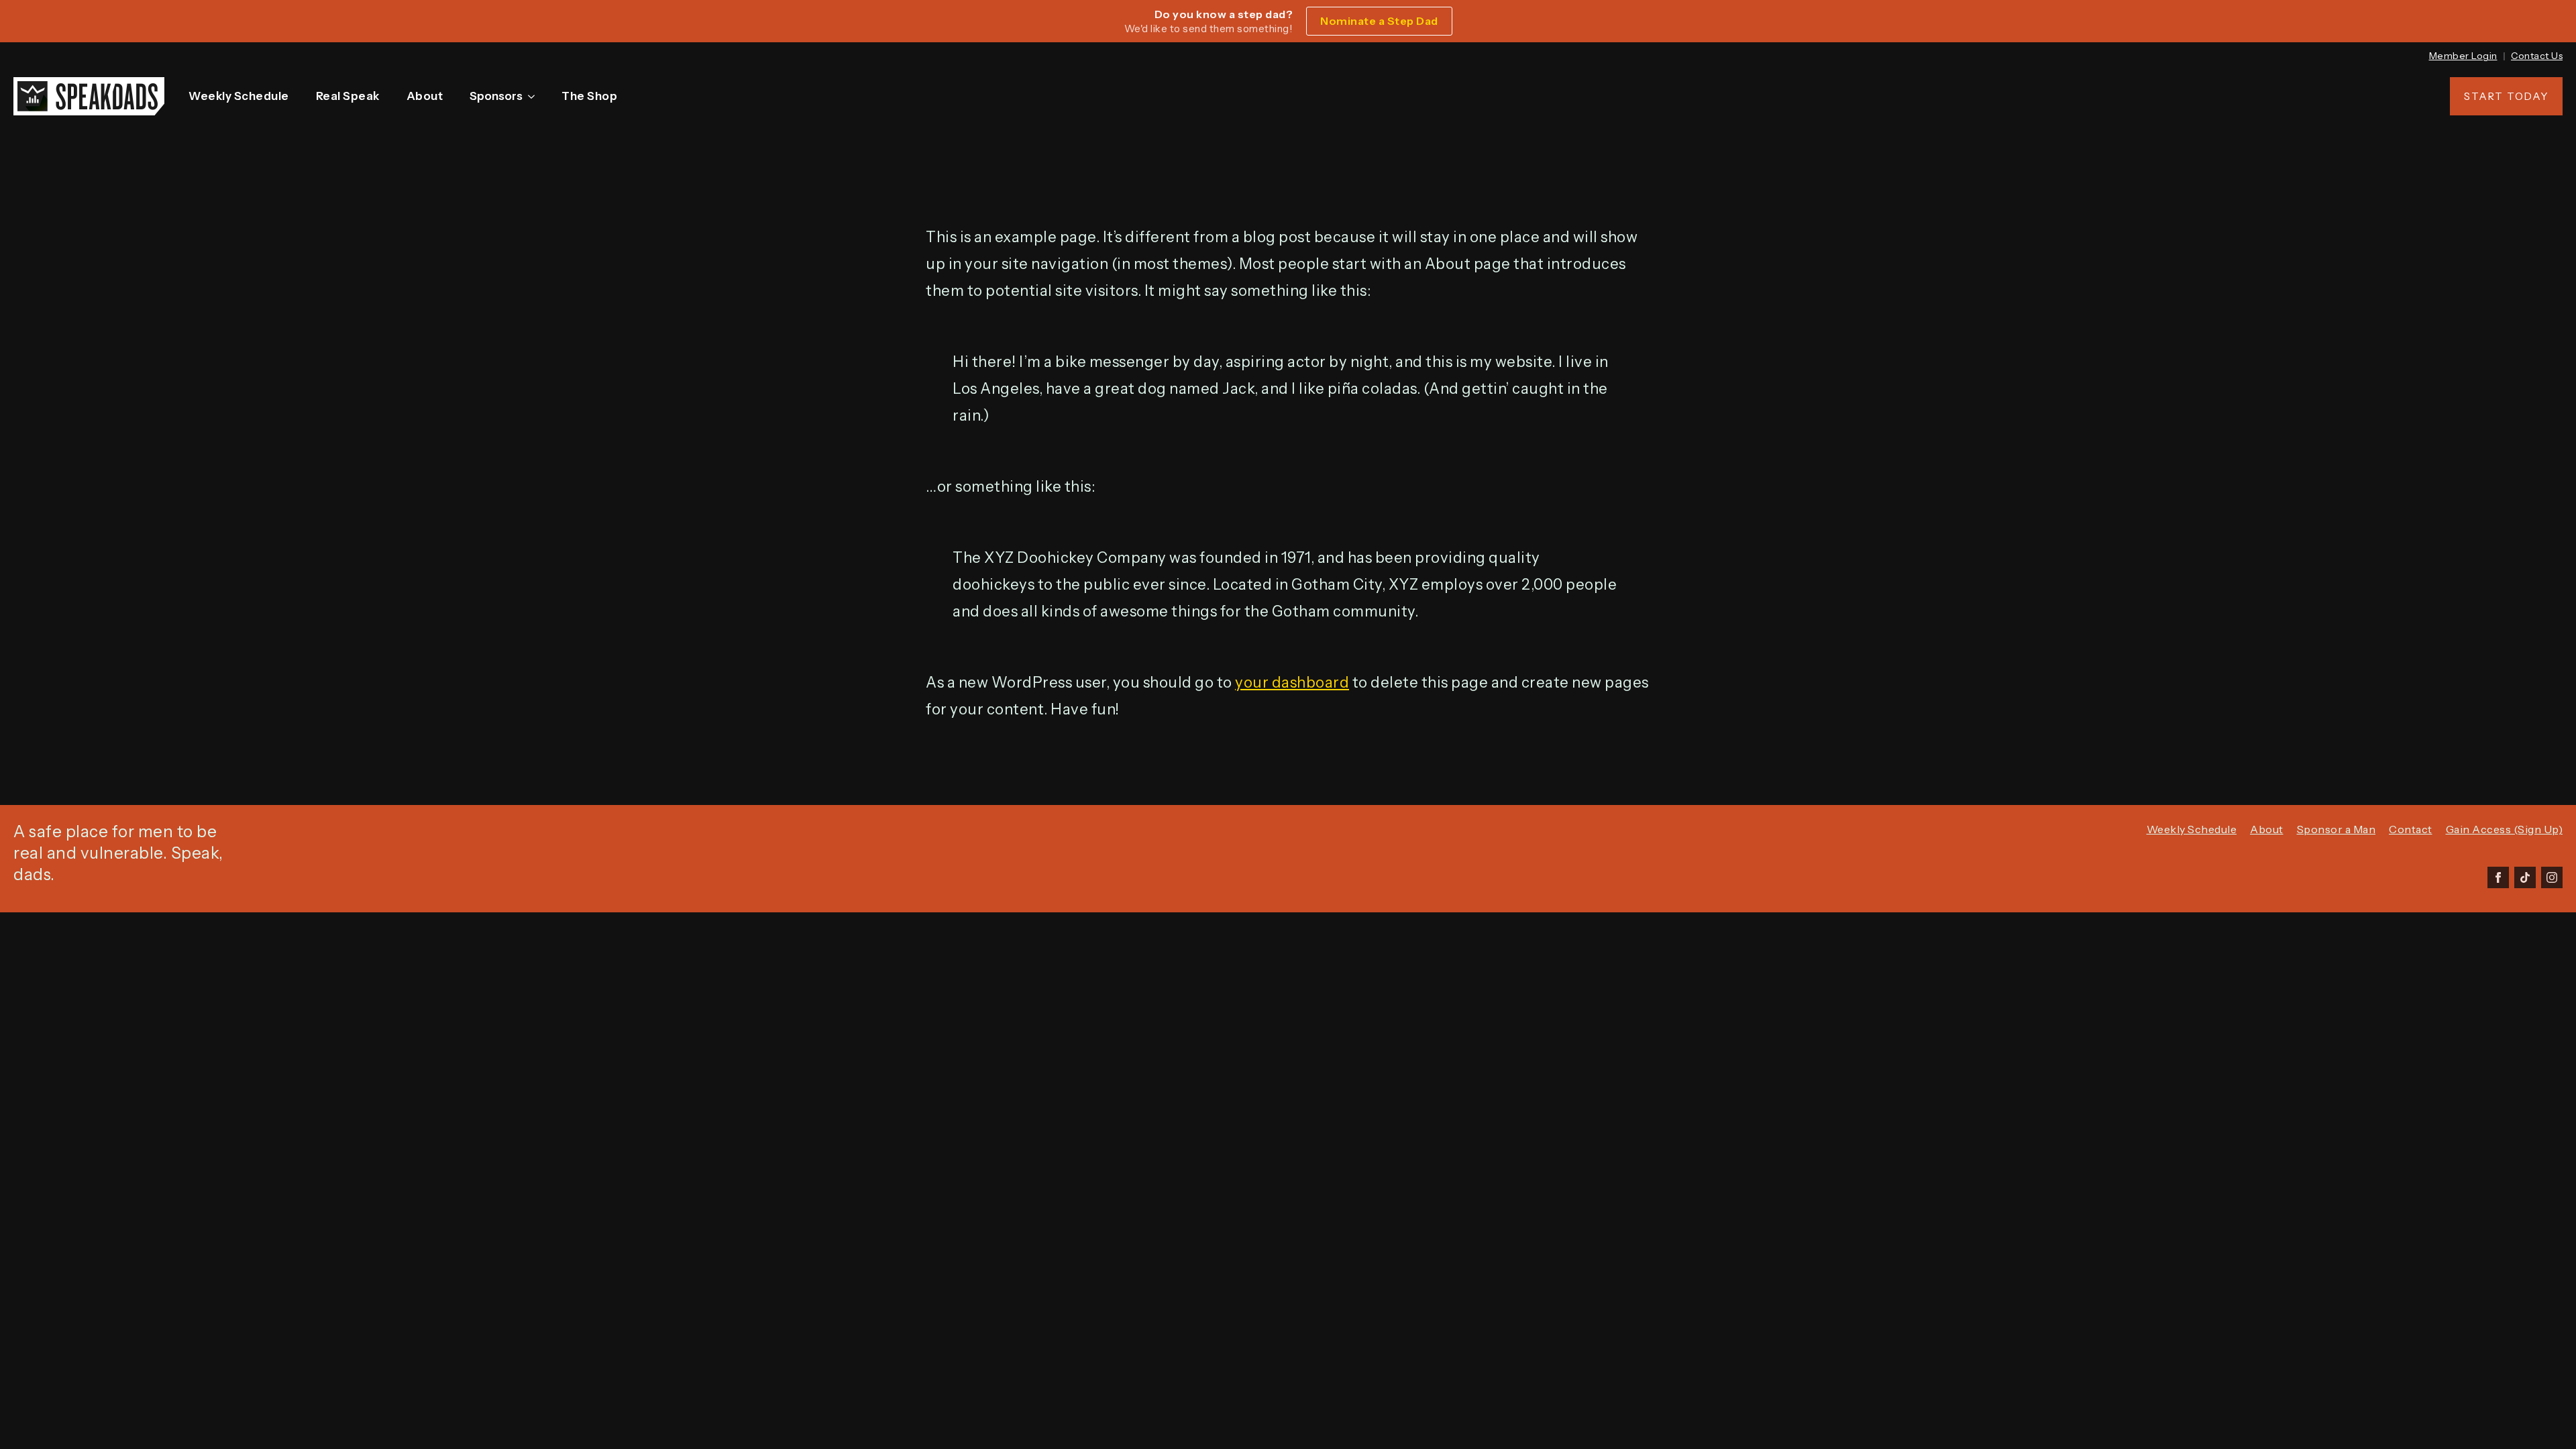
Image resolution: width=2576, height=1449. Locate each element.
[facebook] (2498, 877)
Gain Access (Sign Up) (2505, 829)
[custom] (2525, 877)
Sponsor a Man (2337, 829)
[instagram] (2552, 877)
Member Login (2463, 56)
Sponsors (496, 96)
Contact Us (2537, 56)
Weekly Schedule (239, 96)
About (425, 96)
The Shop (589, 96)
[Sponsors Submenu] (534, 96)
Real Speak (348, 96)
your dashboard (1292, 683)
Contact (2411, 829)
